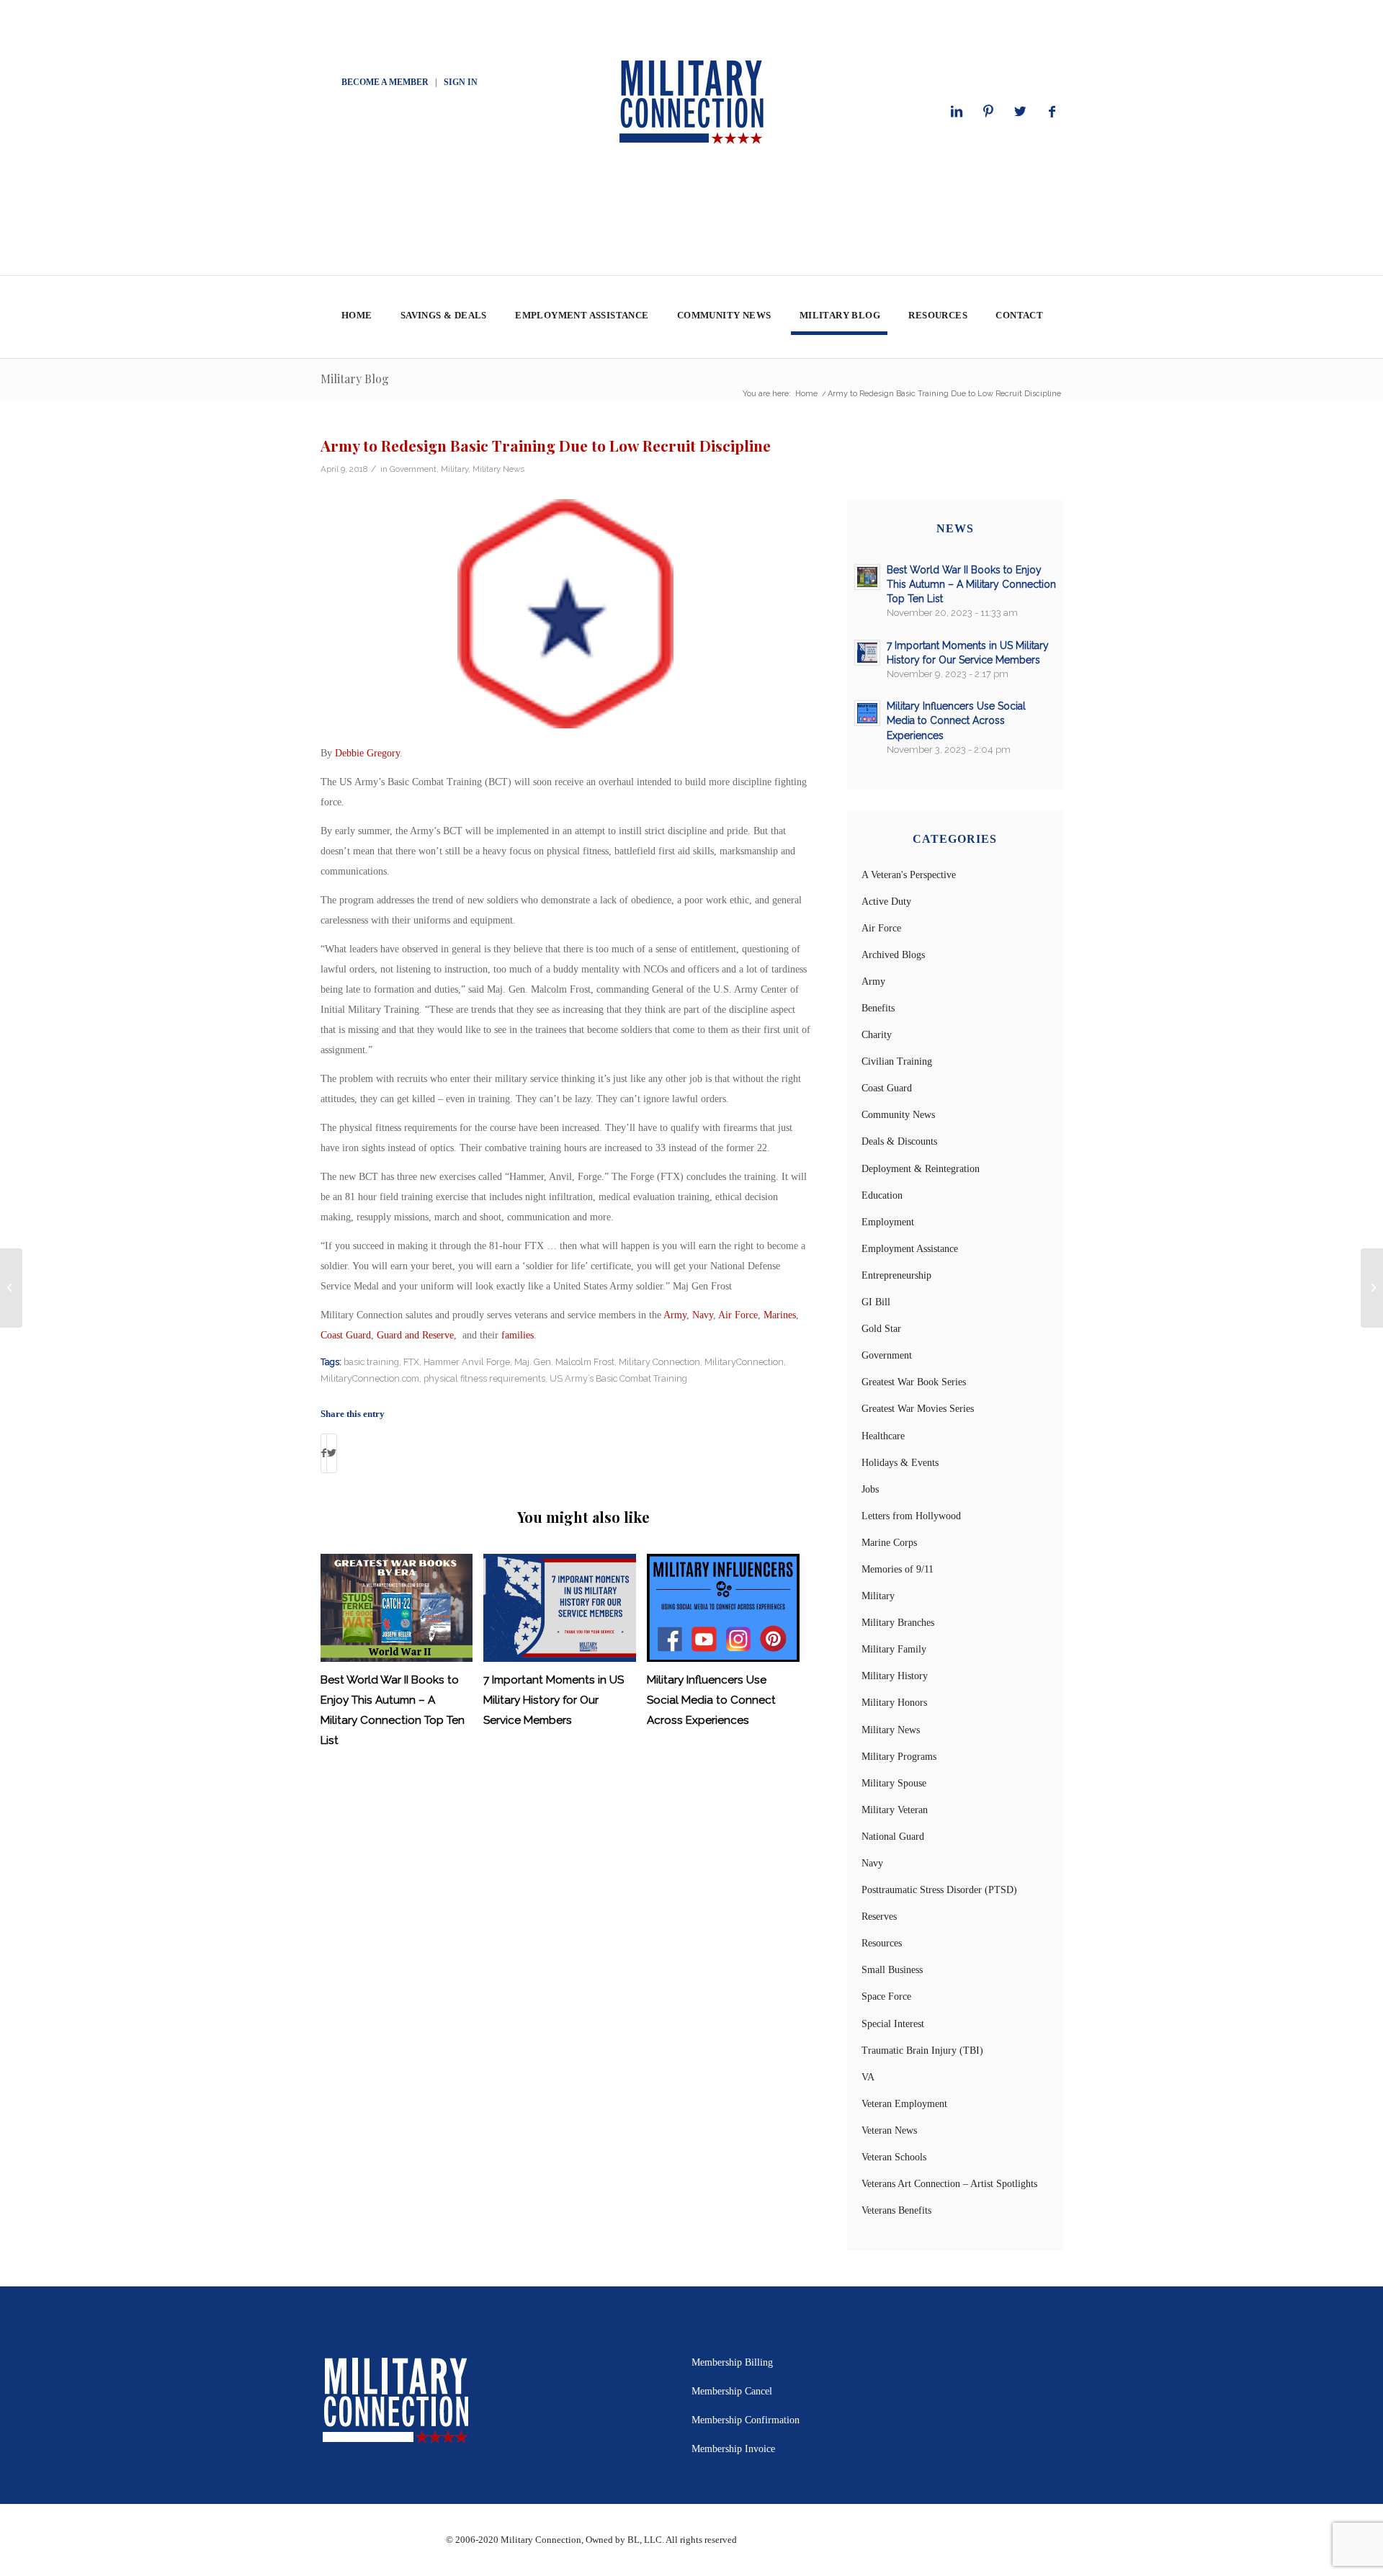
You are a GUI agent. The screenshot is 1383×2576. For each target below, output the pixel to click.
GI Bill (876, 1302)
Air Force (738, 1315)
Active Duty (886, 902)
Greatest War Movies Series (918, 1409)
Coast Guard (346, 1335)
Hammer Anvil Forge (467, 1362)
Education (882, 1195)
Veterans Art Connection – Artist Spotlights (949, 2184)
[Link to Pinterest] (988, 112)
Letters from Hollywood (911, 1516)
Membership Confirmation (746, 2420)
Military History (895, 1676)
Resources (882, 1943)
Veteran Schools (894, 2157)
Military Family (894, 1649)
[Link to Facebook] (1052, 112)
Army (675, 1315)
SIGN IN (461, 82)
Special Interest (893, 2024)
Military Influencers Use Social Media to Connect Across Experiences (711, 1700)
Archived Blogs (893, 955)
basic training (371, 1362)
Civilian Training (897, 1061)
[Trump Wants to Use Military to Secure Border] (11, 1288)
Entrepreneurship (896, 1275)
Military (455, 469)
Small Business (892, 1970)
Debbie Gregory (367, 753)
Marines (780, 1315)
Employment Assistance (910, 1249)
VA (868, 2077)
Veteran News (889, 2130)
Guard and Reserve (415, 1335)
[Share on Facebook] (324, 1453)
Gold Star (881, 1329)
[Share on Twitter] (332, 1453)
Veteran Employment (904, 2104)
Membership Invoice (733, 2449)
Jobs (870, 1489)
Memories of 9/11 (898, 1569)
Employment (888, 1222)
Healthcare (883, 1436)
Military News (498, 469)
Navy (703, 1315)
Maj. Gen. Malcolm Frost (564, 1362)
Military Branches (898, 1623)
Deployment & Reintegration (921, 1169)
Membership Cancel (732, 2391)
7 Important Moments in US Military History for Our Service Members (554, 1700)
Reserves (879, 1917)
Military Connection (659, 1362)
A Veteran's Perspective (909, 875)
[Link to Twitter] (1020, 112)
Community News (898, 1115)
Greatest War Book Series (914, 1382)
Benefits (878, 1008)
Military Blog (355, 379)
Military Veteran (895, 1810)
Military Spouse (894, 1783)
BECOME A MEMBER (385, 82)
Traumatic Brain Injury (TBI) (922, 2050)
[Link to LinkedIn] (957, 112)
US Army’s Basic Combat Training (618, 1378)
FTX (411, 1362)
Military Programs (899, 1757)
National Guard (893, 1837)
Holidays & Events (900, 1463)
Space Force (886, 1996)
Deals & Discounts (899, 1141)
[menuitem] (356, 317)
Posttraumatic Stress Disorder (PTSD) (939, 1890)
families (518, 1335)
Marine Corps (889, 1543)
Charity (877, 1035)
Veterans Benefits (896, 2210)
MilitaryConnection (744, 1362)
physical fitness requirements (484, 1378)
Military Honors (894, 1703)
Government (413, 469)
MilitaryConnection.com (370, 1378)
